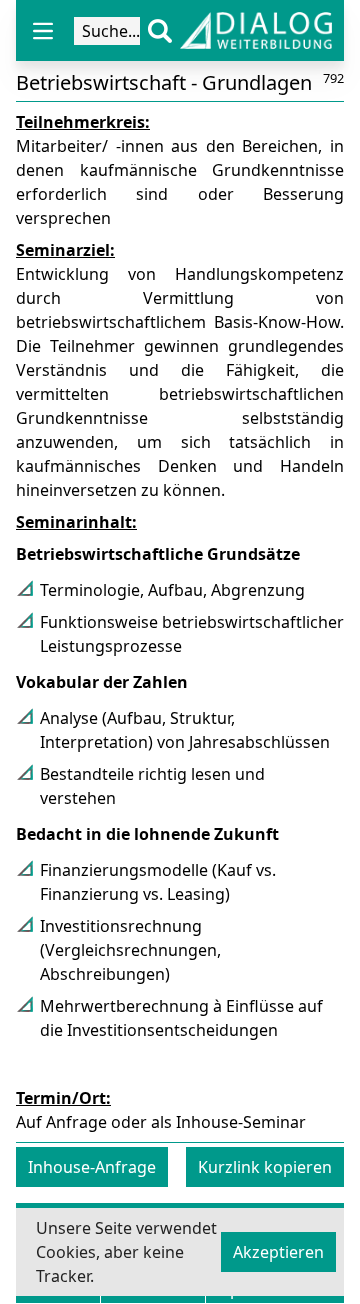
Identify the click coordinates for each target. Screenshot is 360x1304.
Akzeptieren (278, 1252)
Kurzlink (265, 1167)
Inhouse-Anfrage (92, 1167)
